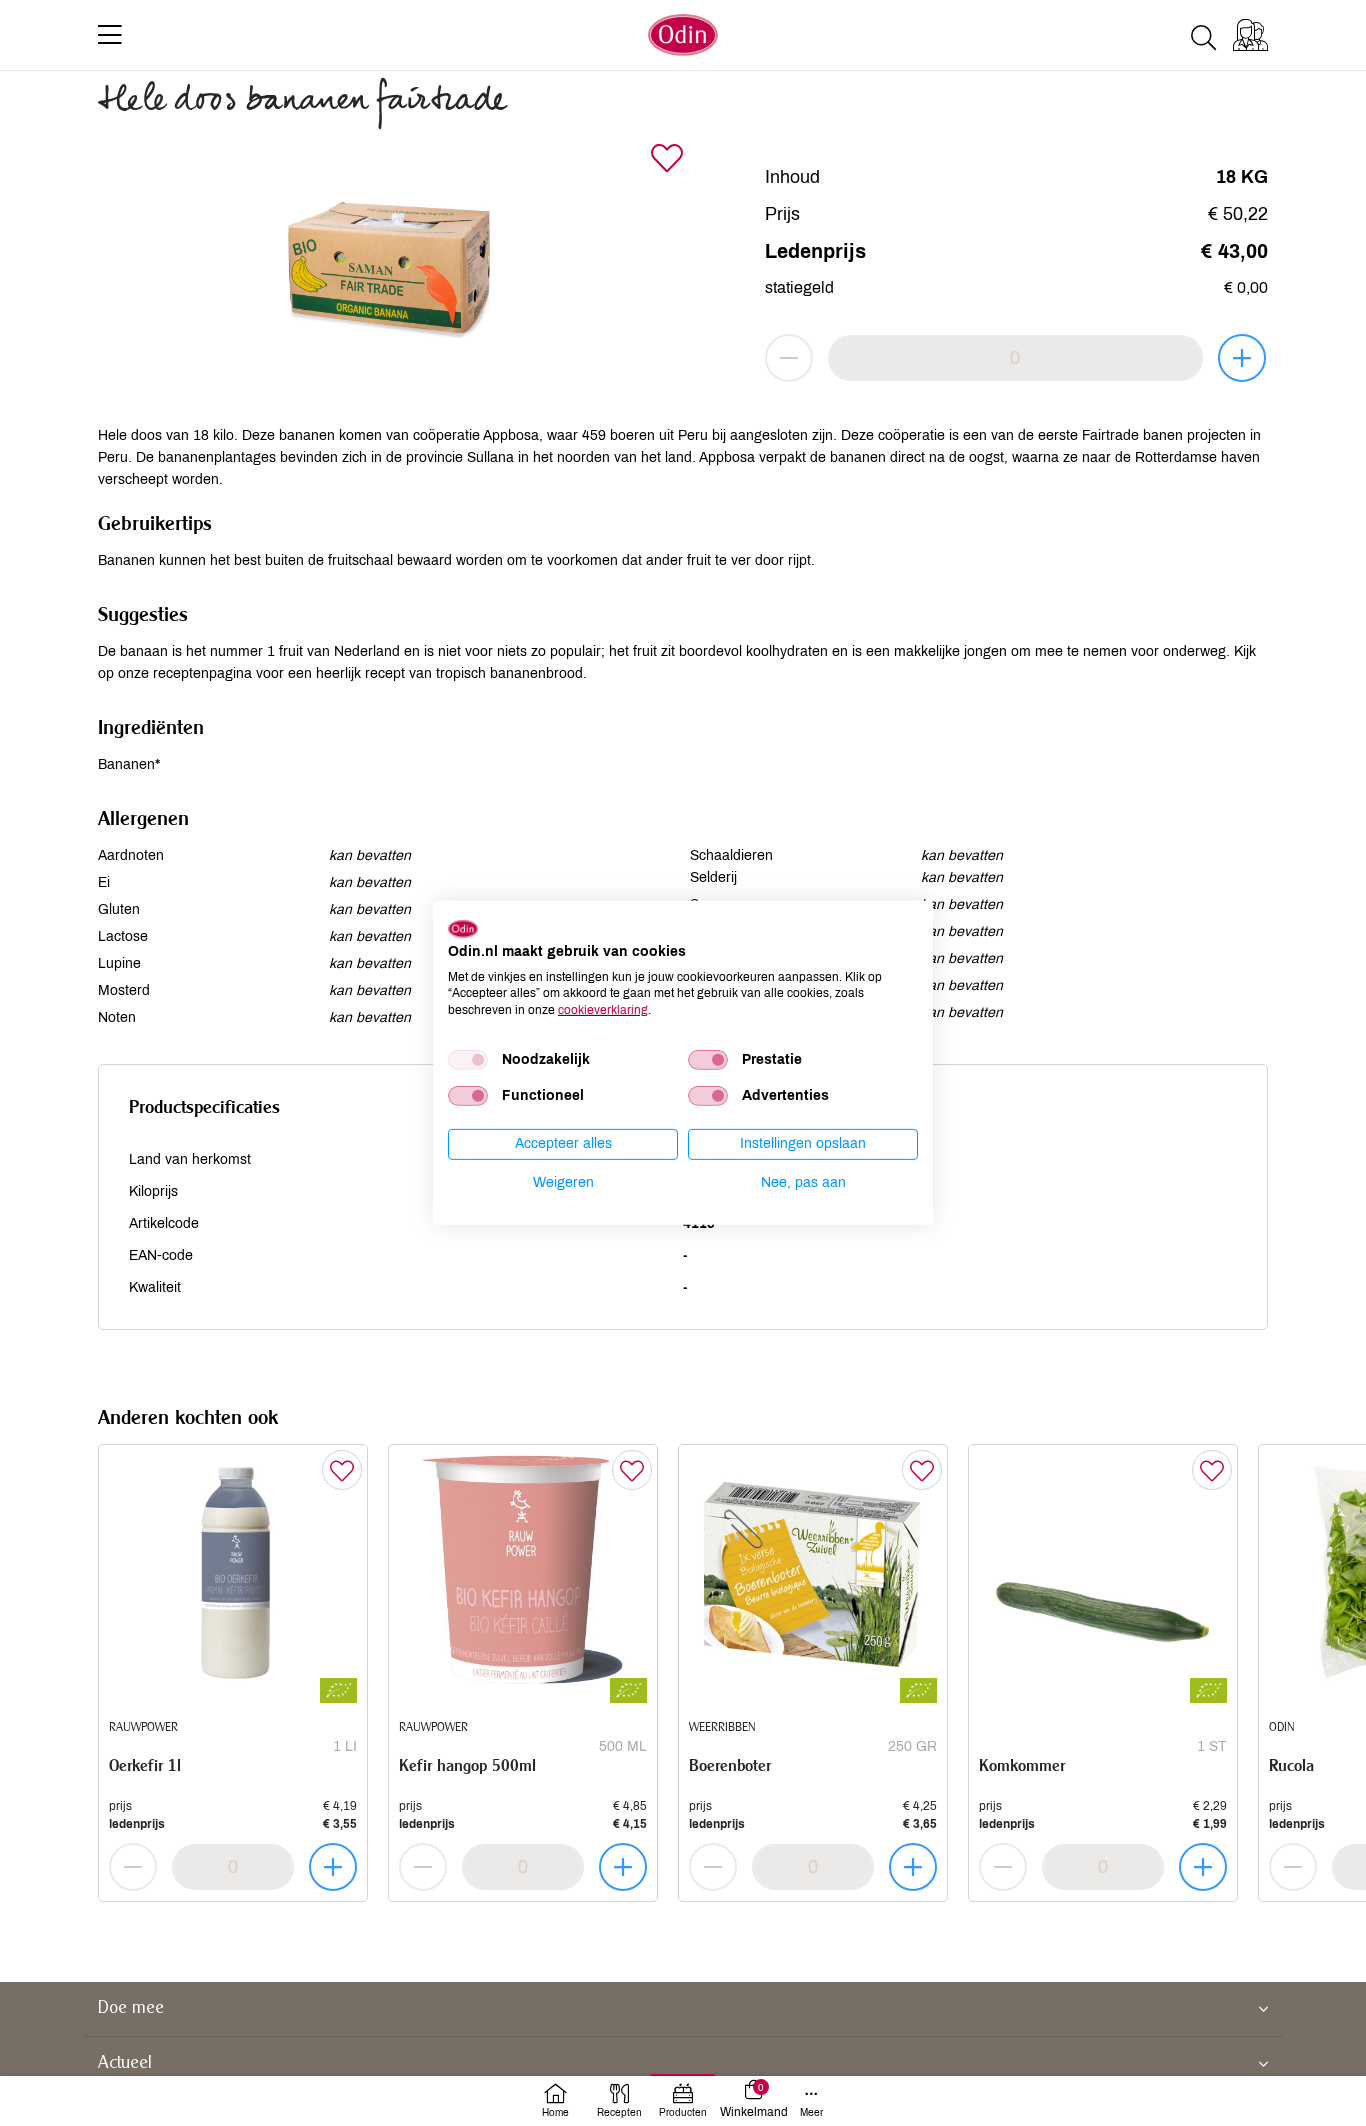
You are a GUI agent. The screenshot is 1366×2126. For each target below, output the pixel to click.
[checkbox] (468, 1060)
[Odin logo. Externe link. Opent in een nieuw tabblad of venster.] (463, 929)
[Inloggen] (1250, 35)
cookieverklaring (603, 1010)
